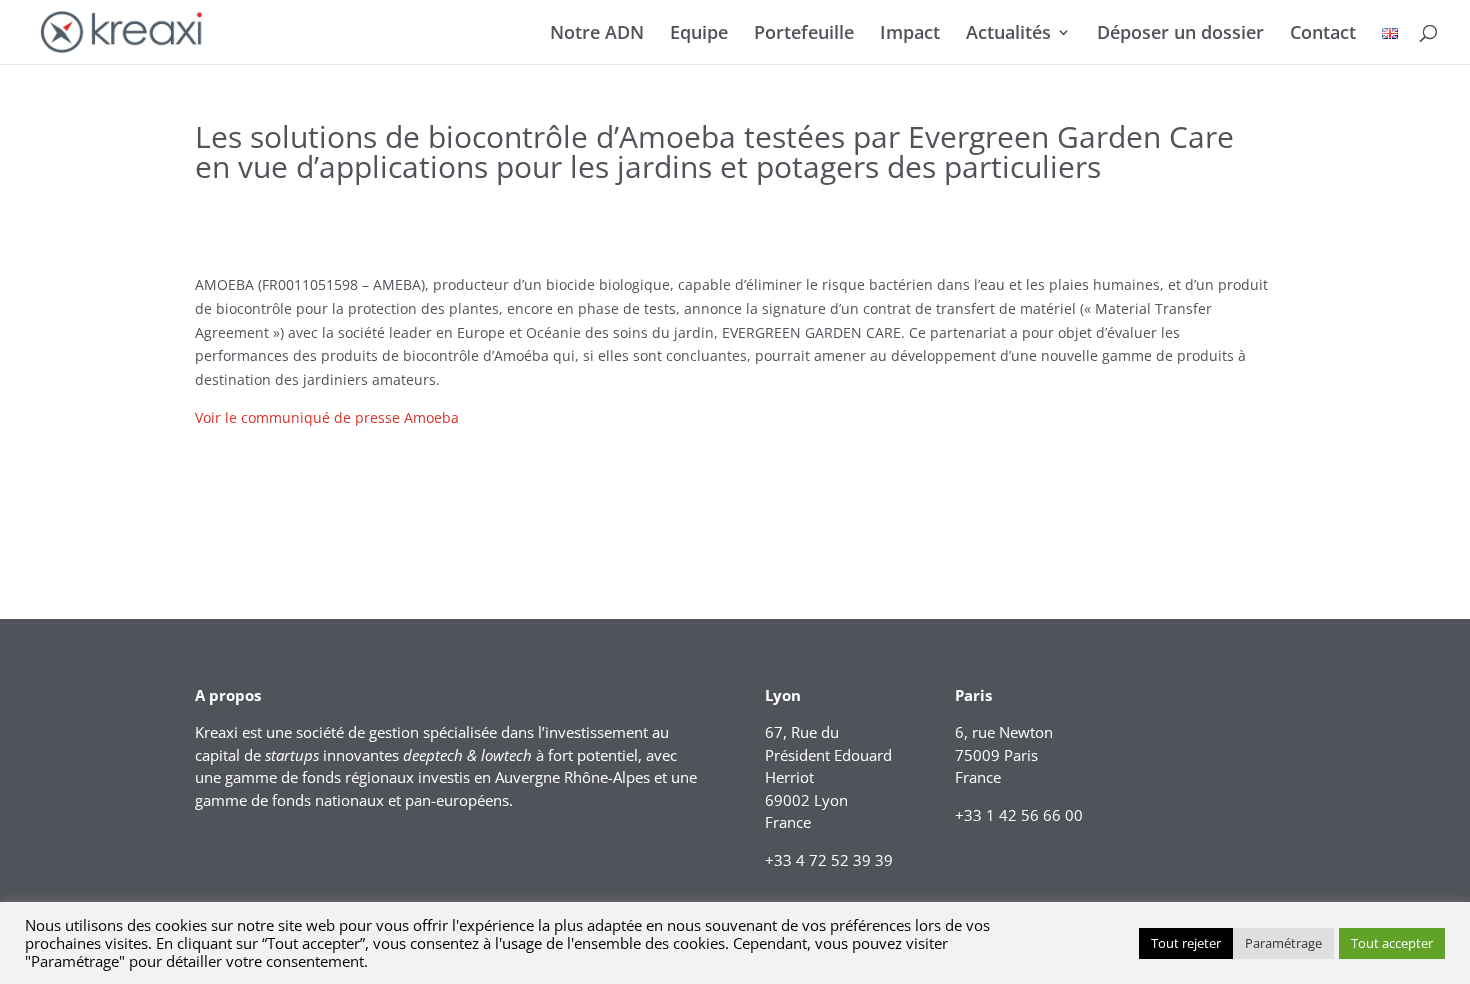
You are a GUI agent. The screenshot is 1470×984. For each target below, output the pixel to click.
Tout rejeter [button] (1186, 943)
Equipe (699, 34)
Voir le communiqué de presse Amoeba (327, 417)
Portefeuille (804, 34)
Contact (1323, 34)
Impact (910, 34)
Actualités (1008, 34)
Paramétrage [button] (1283, 943)
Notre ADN (597, 34)
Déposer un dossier (1180, 34)
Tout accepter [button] (1392, 943)
